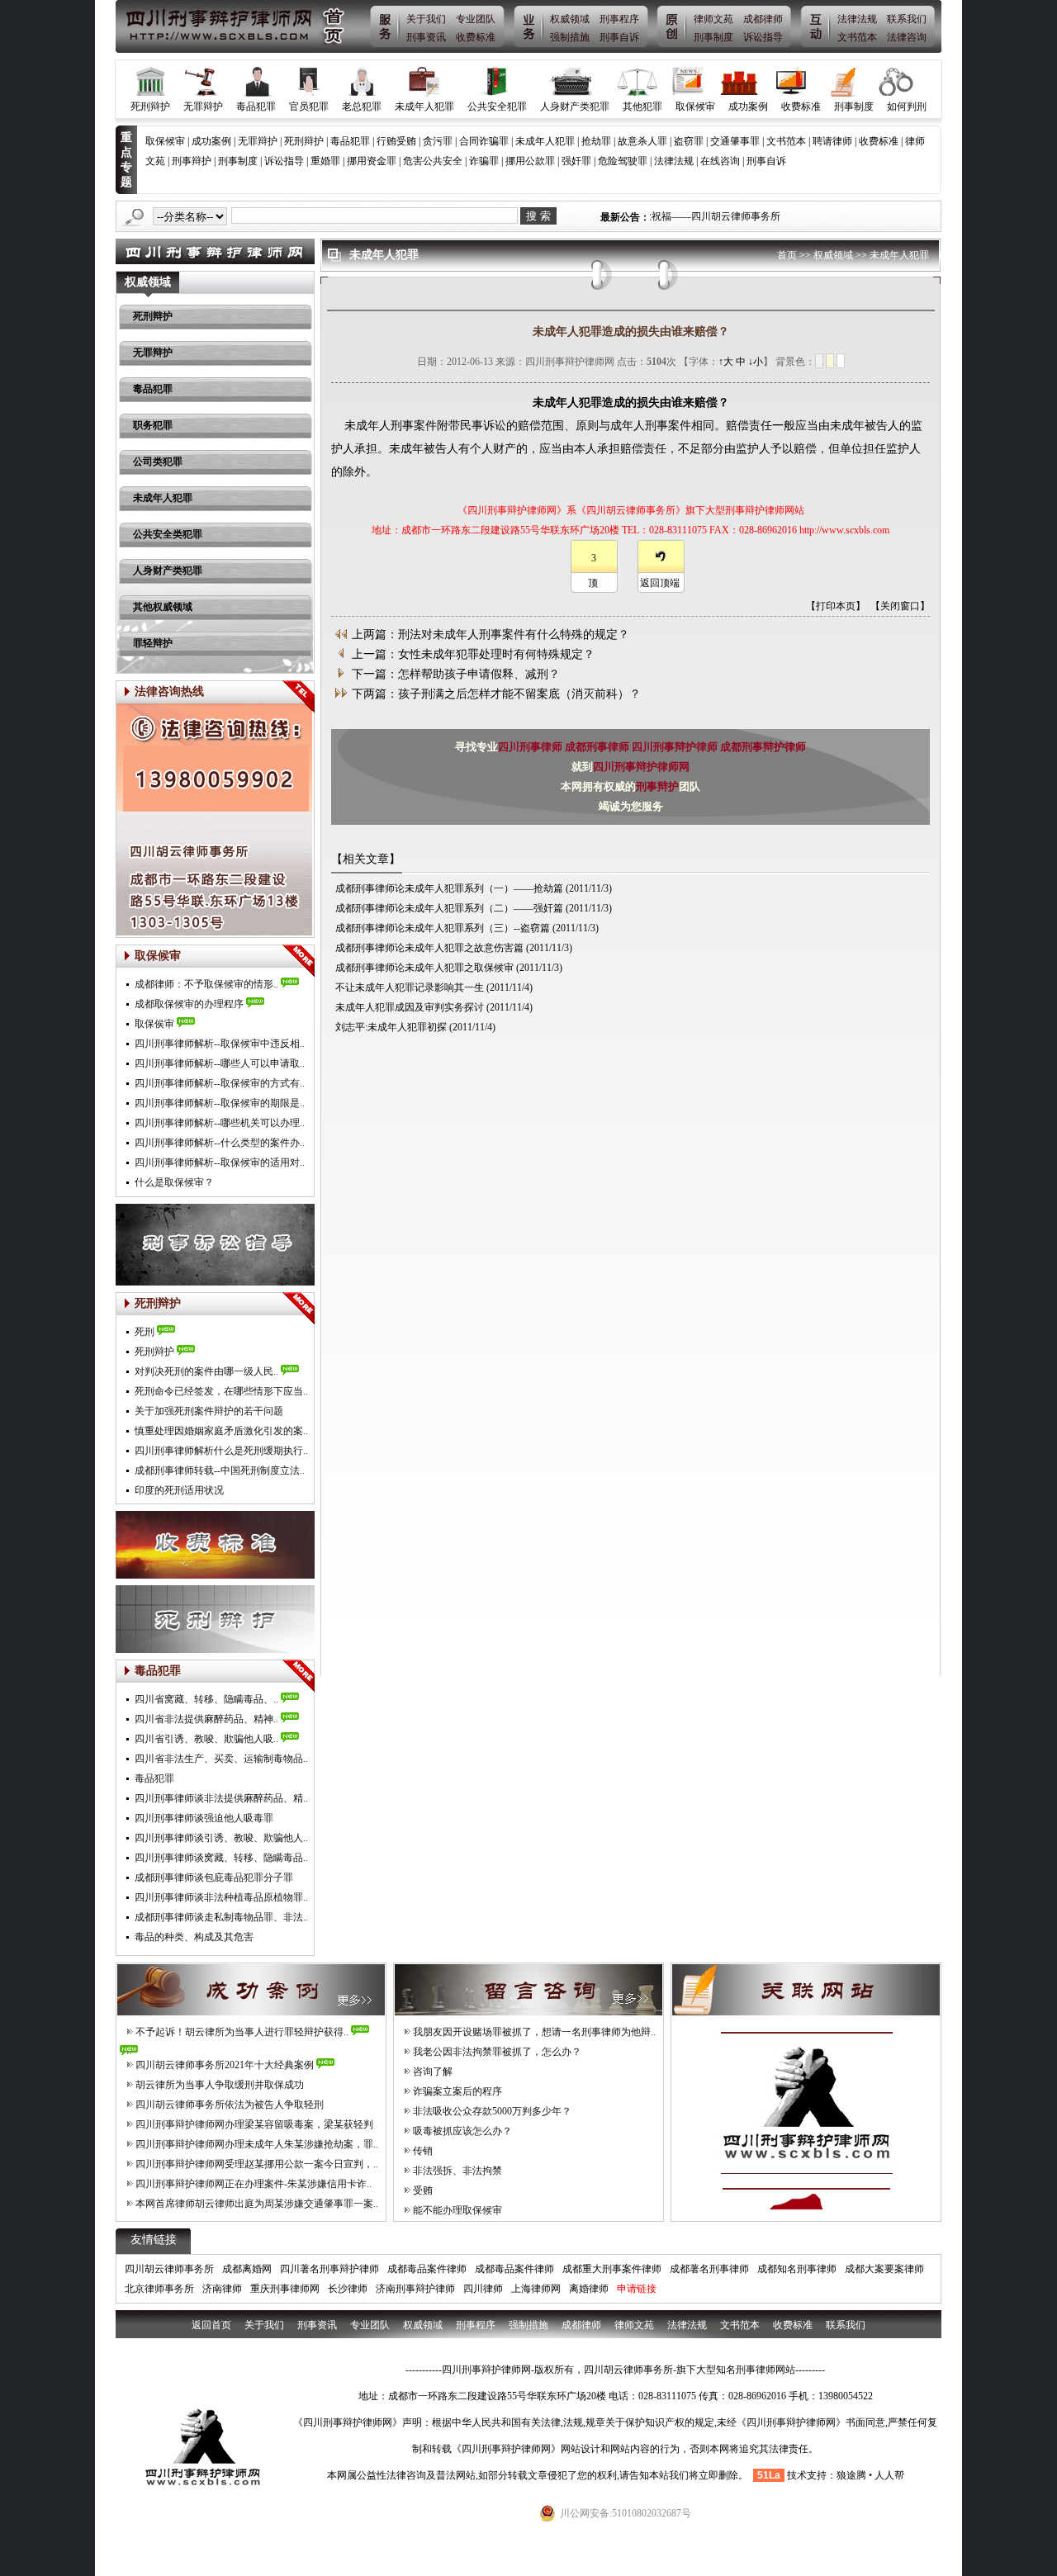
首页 (787, 255)
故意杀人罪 (642, 141)
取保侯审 (154, 1024)
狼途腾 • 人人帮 (870, 2475)
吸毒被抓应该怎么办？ (462, 2131)
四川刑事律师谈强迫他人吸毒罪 (204, 1818)
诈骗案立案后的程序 (457, 2091)
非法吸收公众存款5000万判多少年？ (492, 2111)
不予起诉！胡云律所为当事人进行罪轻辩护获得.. (242, 2032)
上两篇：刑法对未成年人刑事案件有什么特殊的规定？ (491, 635)
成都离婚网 (247, 2269)
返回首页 (211, 2325)
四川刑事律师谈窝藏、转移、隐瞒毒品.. (221, 1858)
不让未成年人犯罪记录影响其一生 (410, 987)
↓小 (756, 362)
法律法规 (857, 19)
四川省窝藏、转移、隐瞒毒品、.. (206, 1699)
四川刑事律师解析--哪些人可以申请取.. (220, 1063)
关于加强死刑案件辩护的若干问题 (209, 1411)
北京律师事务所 (159, 2289)
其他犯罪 (642, 107)
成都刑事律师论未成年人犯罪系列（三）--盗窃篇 (443, 928)
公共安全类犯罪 (168, 534)
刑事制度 (713, 37)
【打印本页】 (836, 606)
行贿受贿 (396, 141)
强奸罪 (576, 161)
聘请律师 (832, 141)
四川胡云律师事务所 (169, 2269)
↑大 (726, 362)
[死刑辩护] (298, 1309)
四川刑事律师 (531, 747)
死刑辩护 (150, 107)
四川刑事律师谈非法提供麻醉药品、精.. (221, 1798)
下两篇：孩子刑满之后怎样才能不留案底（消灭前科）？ (496, 694)
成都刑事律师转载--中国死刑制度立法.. (220, 1470)
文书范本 (857, 37)
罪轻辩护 (153, 643)
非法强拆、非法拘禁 (457, 2171)
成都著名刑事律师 (709, 2269)
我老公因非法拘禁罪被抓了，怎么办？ (497, 2052)
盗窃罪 (689, 141)
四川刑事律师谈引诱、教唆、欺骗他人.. (221, 1838)
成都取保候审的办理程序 (189, 1004)
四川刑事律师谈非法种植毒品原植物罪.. (221, 1897)
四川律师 (483, 2289)
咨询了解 (433, 2072)
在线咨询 (720, 161)
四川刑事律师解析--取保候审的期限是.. (220, 1103)
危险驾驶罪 (623, 161)
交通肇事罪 (735, 141)
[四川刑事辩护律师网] (236, 26)
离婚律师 (589, 2289)
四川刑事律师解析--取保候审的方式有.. (220, 1083)
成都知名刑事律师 (797, 2269)
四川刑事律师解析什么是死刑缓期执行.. (221, 1451)
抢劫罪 (596, 141)
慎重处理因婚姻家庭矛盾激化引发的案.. (221, 1431)
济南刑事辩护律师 (415, 2289)
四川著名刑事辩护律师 (329, 2269)
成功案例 (748, 107)
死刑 (145, 1332)
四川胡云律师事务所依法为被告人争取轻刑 (230, 2105)
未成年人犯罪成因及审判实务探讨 (410, 1007)
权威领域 (570, 19)
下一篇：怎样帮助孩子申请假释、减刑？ (456, 674)
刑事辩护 (192, 161)
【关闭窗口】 (900, 606)
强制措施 (570, 37)
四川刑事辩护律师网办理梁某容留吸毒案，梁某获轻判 (254, 2124)
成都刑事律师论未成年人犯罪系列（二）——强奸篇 (449, 908)
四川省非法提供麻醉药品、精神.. (206, 1719)
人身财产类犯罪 (575, 107)
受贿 (423, 2190)
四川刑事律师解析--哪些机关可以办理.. (220, 1123)
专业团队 (476, 19)
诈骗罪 (484, 161)
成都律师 (763, 19)
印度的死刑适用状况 (179, 1490)
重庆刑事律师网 (285, 2289)
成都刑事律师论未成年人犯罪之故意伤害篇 (429, 948)
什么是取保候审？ (174, 1182)
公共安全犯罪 (497, 107)
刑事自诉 (619, 37)
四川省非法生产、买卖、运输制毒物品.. (221, 1759)
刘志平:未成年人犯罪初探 (391, 1027)
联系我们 (907, 19)
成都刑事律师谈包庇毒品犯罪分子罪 (214, 1878)
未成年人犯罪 (424, 107)
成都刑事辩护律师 (763, 747)
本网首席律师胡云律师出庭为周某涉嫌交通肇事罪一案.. (257, 2204)
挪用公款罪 (530, 161)
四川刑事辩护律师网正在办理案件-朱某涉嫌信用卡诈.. (254, 2184)
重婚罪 (325, 161)
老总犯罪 (362, 107)
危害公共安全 (433, 161)
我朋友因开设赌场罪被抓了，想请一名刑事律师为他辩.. (534, 2032)
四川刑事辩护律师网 (641, 767)
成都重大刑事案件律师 (612, 2269)
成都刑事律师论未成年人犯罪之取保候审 (424, 968)
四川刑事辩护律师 (676, 747)
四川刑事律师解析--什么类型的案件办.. (220, 1143)
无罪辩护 (203, 107)
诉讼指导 (763, 37)
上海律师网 (536, 2289)
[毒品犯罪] (298, 1676)
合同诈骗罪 (484, 141)
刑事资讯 (426, 37)
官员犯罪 (309, 107)
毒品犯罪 (256, 107)
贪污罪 (438, 141)
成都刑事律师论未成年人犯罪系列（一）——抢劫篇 (449, 888)
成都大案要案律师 (884, 2269)
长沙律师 (348, 2289)
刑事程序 (619, 19)
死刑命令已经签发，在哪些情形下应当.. (221, 1391)
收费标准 (476, 37)
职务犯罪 (153, 425)
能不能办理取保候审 (457, 2210)
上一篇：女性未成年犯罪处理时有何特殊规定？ (473, 654)
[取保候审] (298, 961)
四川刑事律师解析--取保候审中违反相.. (220, 1044)
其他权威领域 (163, 607)
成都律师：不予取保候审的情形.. (206, 984)
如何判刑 (907, 107)
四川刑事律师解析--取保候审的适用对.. (220, 1163)
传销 (423, 2151)
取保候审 (695, 107)
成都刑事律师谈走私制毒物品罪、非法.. (221, 1917)
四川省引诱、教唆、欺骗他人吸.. (206, 1739)
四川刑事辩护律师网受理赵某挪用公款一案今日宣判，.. (257, 2164)
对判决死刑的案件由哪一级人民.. (206, 1371)
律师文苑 (713, 19)
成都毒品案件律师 (427, 2269)
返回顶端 (660, 583)
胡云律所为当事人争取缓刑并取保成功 (220, 2085)
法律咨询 (907, 37)
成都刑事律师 (598, 747)
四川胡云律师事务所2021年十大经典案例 (225, 2065)
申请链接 (637, 2289)
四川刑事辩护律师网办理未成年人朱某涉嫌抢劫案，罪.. (257, 2144)
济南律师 (222, 2289)
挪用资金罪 (372, 161)
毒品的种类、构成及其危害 (194, 1937)
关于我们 (426, 19)
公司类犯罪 (158, 462)
